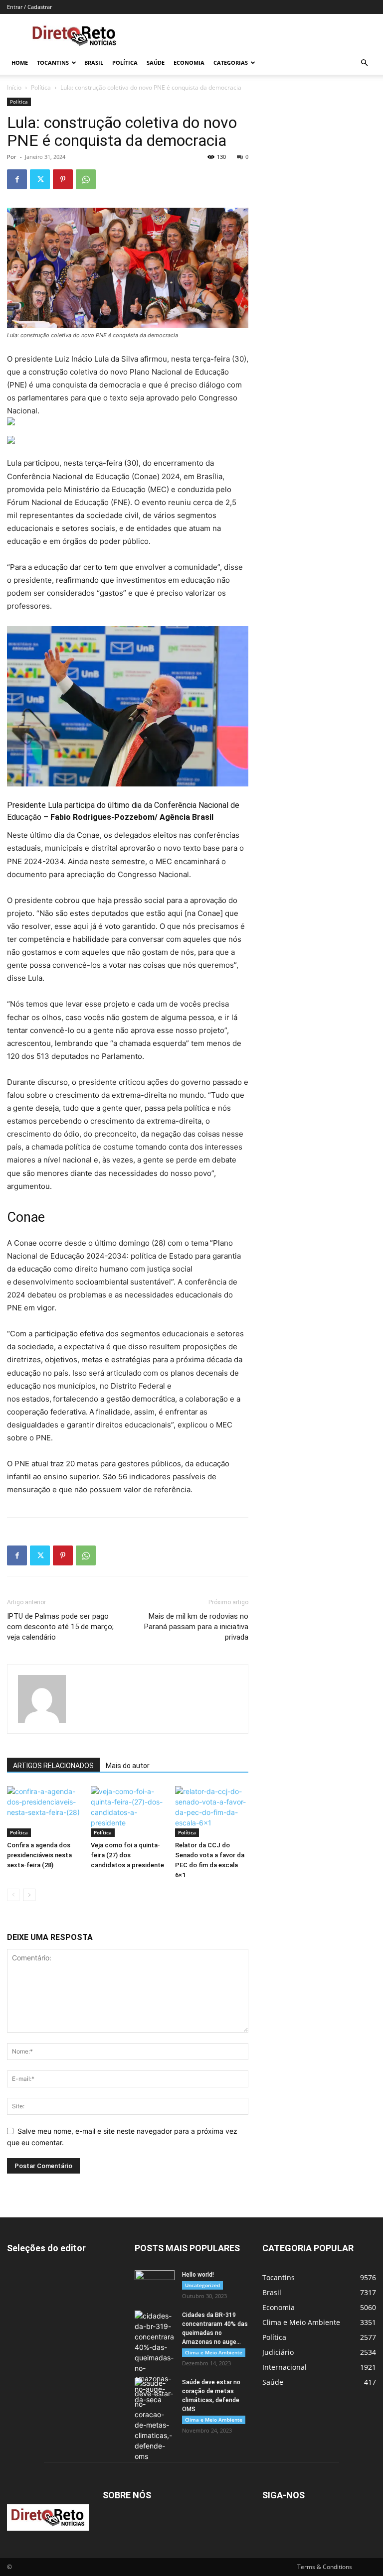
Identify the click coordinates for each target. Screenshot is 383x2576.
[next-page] (29, 1895)
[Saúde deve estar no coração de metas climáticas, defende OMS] (155, 2420)
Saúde (156, 63)
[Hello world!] (155, 2284)
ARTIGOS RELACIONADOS (53, 1766)
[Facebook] (17, 179)
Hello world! (198, 2275)
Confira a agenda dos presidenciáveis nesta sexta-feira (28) (39, 1855)
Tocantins (53, 63)
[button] (364, 63)
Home (20, 63)
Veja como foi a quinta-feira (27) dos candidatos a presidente (127, 1855)
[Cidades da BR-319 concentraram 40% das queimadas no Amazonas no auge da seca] (155, 2358)
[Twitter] (40, 179)
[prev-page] (13, 1895)
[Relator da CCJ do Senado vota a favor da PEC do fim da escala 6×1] (212, 1811)
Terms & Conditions (325, 2567)
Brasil (94, 63)
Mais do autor (128, 1766)
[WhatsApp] (86, 179)
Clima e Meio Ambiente (214, 2352)
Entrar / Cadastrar (29, 7)
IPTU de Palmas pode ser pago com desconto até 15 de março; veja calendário (60, 1627)
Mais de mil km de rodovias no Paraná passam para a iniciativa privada (196, 1627)
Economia (189, 63)
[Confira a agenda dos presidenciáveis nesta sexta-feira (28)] (44, 1811)
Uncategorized (202, 2285)
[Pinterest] (63, 179)
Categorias (231, 63)
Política (125, 63)
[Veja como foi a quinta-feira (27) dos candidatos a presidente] (127, 1811)
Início (14, 87)
